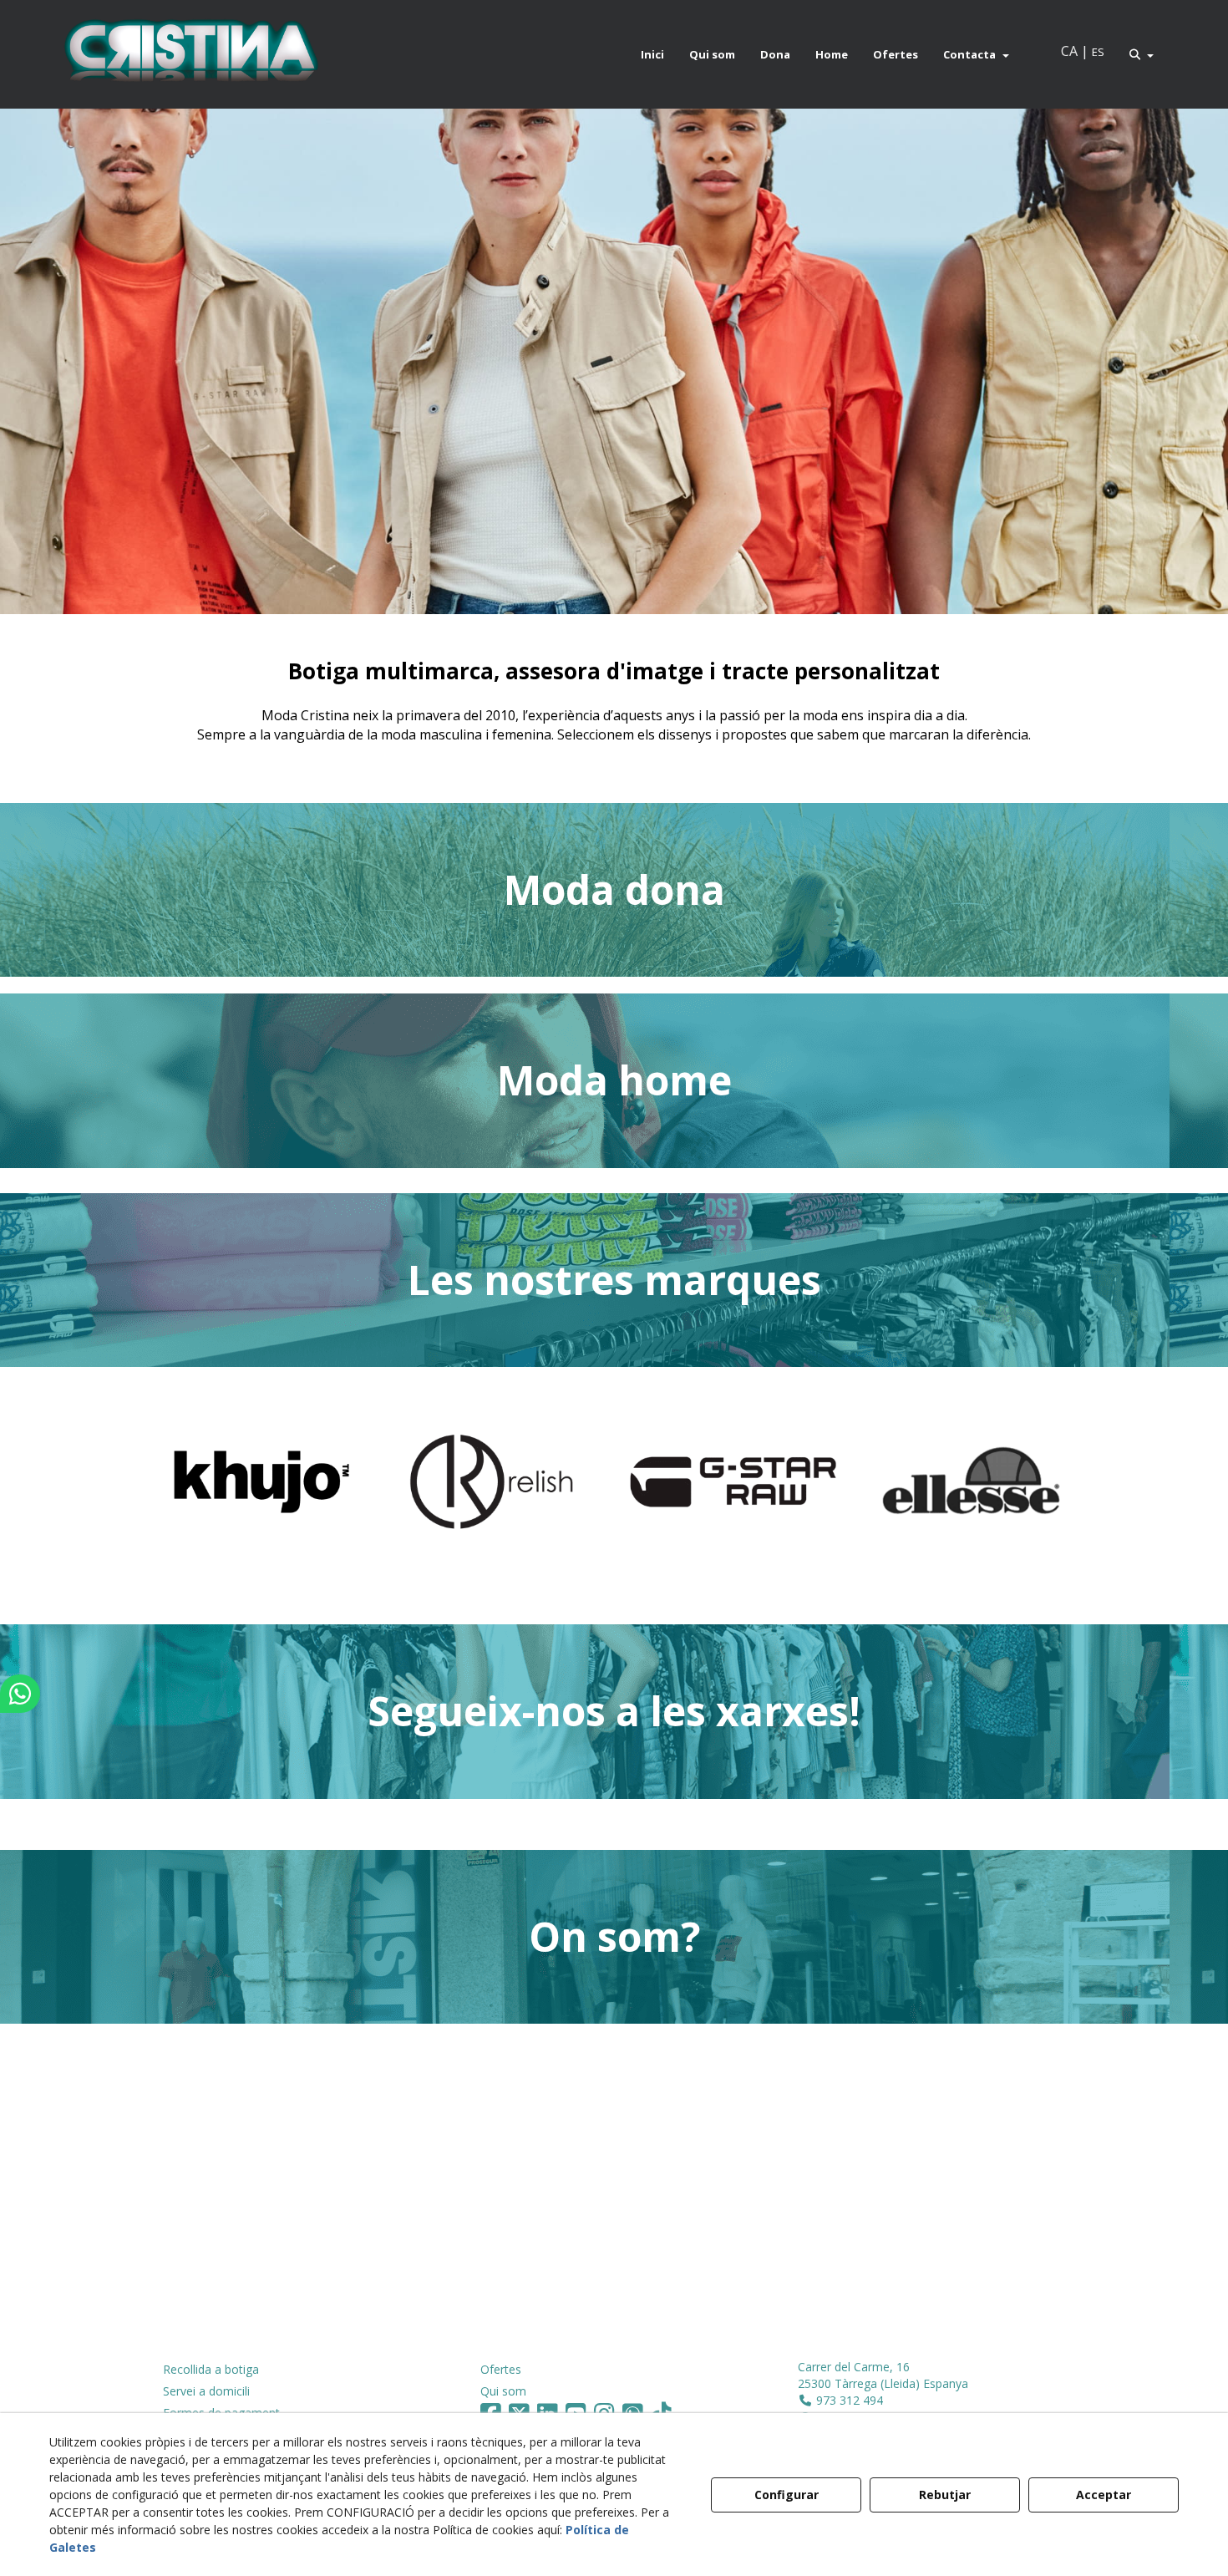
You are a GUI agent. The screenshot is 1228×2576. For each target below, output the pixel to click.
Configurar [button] (787, 2495)
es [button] (1098, 52)
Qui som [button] (503, 2391)
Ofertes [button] (501, 2369)
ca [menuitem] (1069, 51)
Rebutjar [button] (945, 2495)
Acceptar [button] (1104, 2495)
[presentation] (156, 1496)
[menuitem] (652, 54)
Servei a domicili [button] (206, 2391)
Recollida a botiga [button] (211, 2369)
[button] (190, 54)
